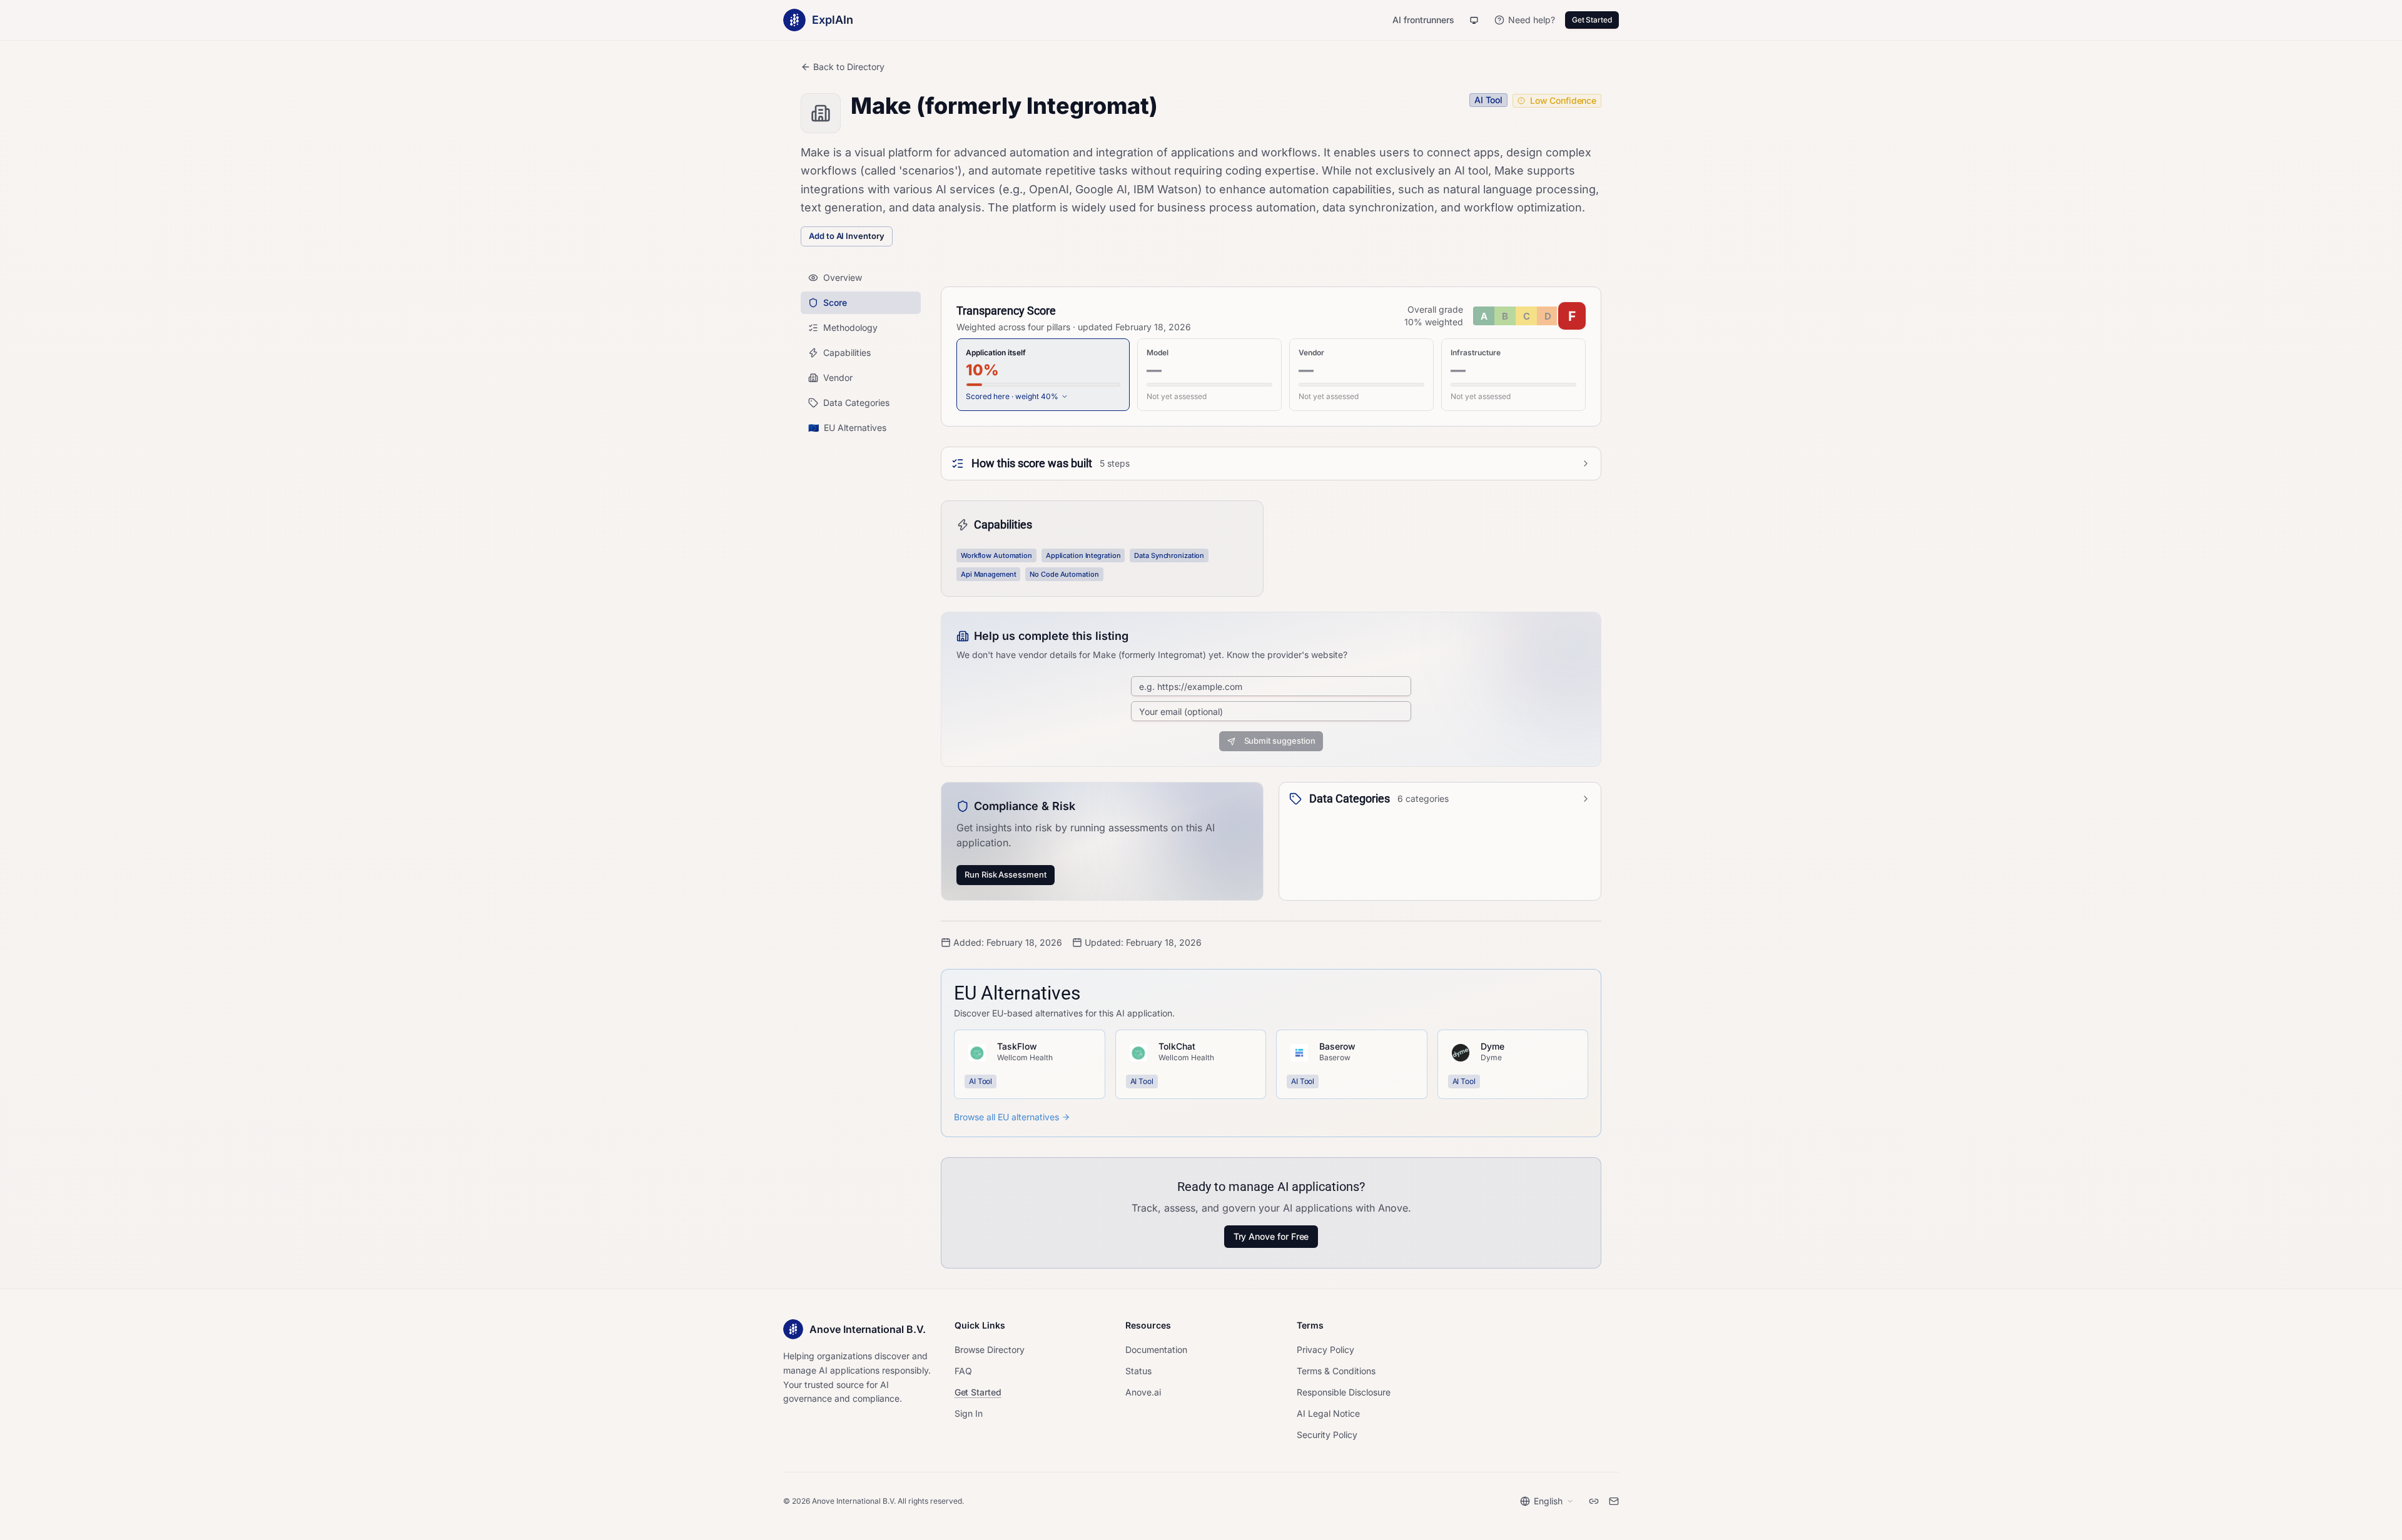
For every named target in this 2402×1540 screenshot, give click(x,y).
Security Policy (1327, 1435)
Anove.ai (1143, 1392)
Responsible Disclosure (1344, 1392)
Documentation (1156, 1350)
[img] (1529, 316)
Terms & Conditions (1336, 1371)
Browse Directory (990, 1350)
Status (1138, 1371)
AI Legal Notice (1328, 1413)
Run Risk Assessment (1006, 874)
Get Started (1592, 20)
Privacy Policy (1325, 1350)
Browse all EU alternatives (1006, 1117)
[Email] (1614, 1501)
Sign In (969, 1413)
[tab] (1043, 375)
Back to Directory (849, 67)
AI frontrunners (1423, 20)
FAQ (963, 1371)
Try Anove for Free (1271, 1236)
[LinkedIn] (1594, 1501)
